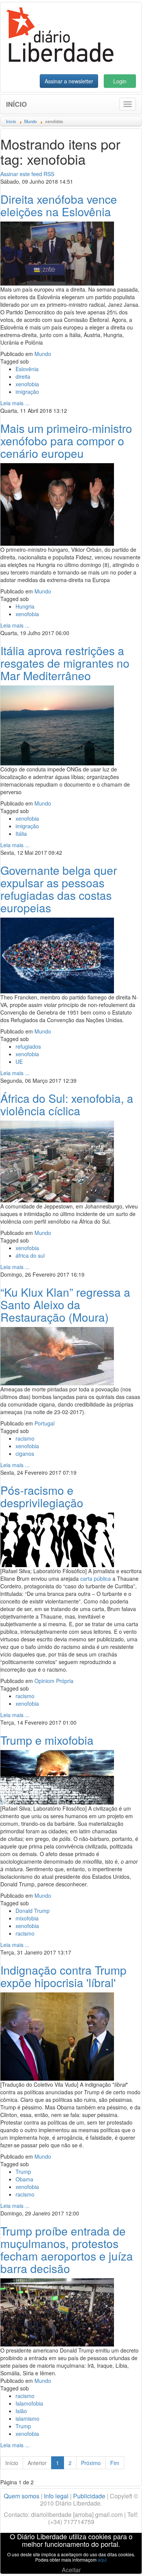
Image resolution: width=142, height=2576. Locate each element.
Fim (115, 2463)
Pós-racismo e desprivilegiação (42, 1496)
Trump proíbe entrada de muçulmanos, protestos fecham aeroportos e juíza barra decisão (67, 2250)
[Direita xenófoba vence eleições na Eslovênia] (57, 253)
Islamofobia (29, 2403)
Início (16, 104)
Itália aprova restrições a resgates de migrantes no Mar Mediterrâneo (65, 663)
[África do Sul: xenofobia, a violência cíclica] (57, 1161)
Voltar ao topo (120, 2560)
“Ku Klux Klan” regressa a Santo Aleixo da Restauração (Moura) (65, 1304)
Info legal (56, 2496)
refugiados (28, 1046)
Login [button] (120, 81)
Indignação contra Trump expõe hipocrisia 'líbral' (63, 1976)
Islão (21, 2411)
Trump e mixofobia (47, 1740)
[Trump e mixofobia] (57, 1777)
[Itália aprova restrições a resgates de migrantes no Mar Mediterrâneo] (57, 724)
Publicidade (89, 2496)
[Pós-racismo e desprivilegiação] (57, 1539)
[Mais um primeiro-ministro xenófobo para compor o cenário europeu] (57, 504)
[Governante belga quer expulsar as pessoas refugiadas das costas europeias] (57, 955)
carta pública (96, 1578)
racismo (25, 1438)
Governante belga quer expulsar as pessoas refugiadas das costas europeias (59, 889)
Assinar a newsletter (69, 81)
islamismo (27, 2418)
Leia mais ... (15, 403)
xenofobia (27, 384)
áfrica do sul (30, 1255)
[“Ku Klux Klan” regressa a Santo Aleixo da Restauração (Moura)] (57, 1355)
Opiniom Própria (54, 1681)
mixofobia (27, 1918)
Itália (21, 834)
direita (23, 376)
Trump (23, 2172)
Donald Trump (33, 1911)
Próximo (91, 2463)
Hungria (25, 606)
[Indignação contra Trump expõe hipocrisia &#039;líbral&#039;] (57, 2036)
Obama (24, 2179)
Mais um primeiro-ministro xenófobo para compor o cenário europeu (66, 441)
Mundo (43, 354)
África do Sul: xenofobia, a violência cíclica (67, 1104)
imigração (27, 392)
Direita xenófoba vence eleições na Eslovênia (59, 205)
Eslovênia (27, 369)
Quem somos (22, 2496)
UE (19, 1062)
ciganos (25, 1453)
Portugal (44, 1423)
